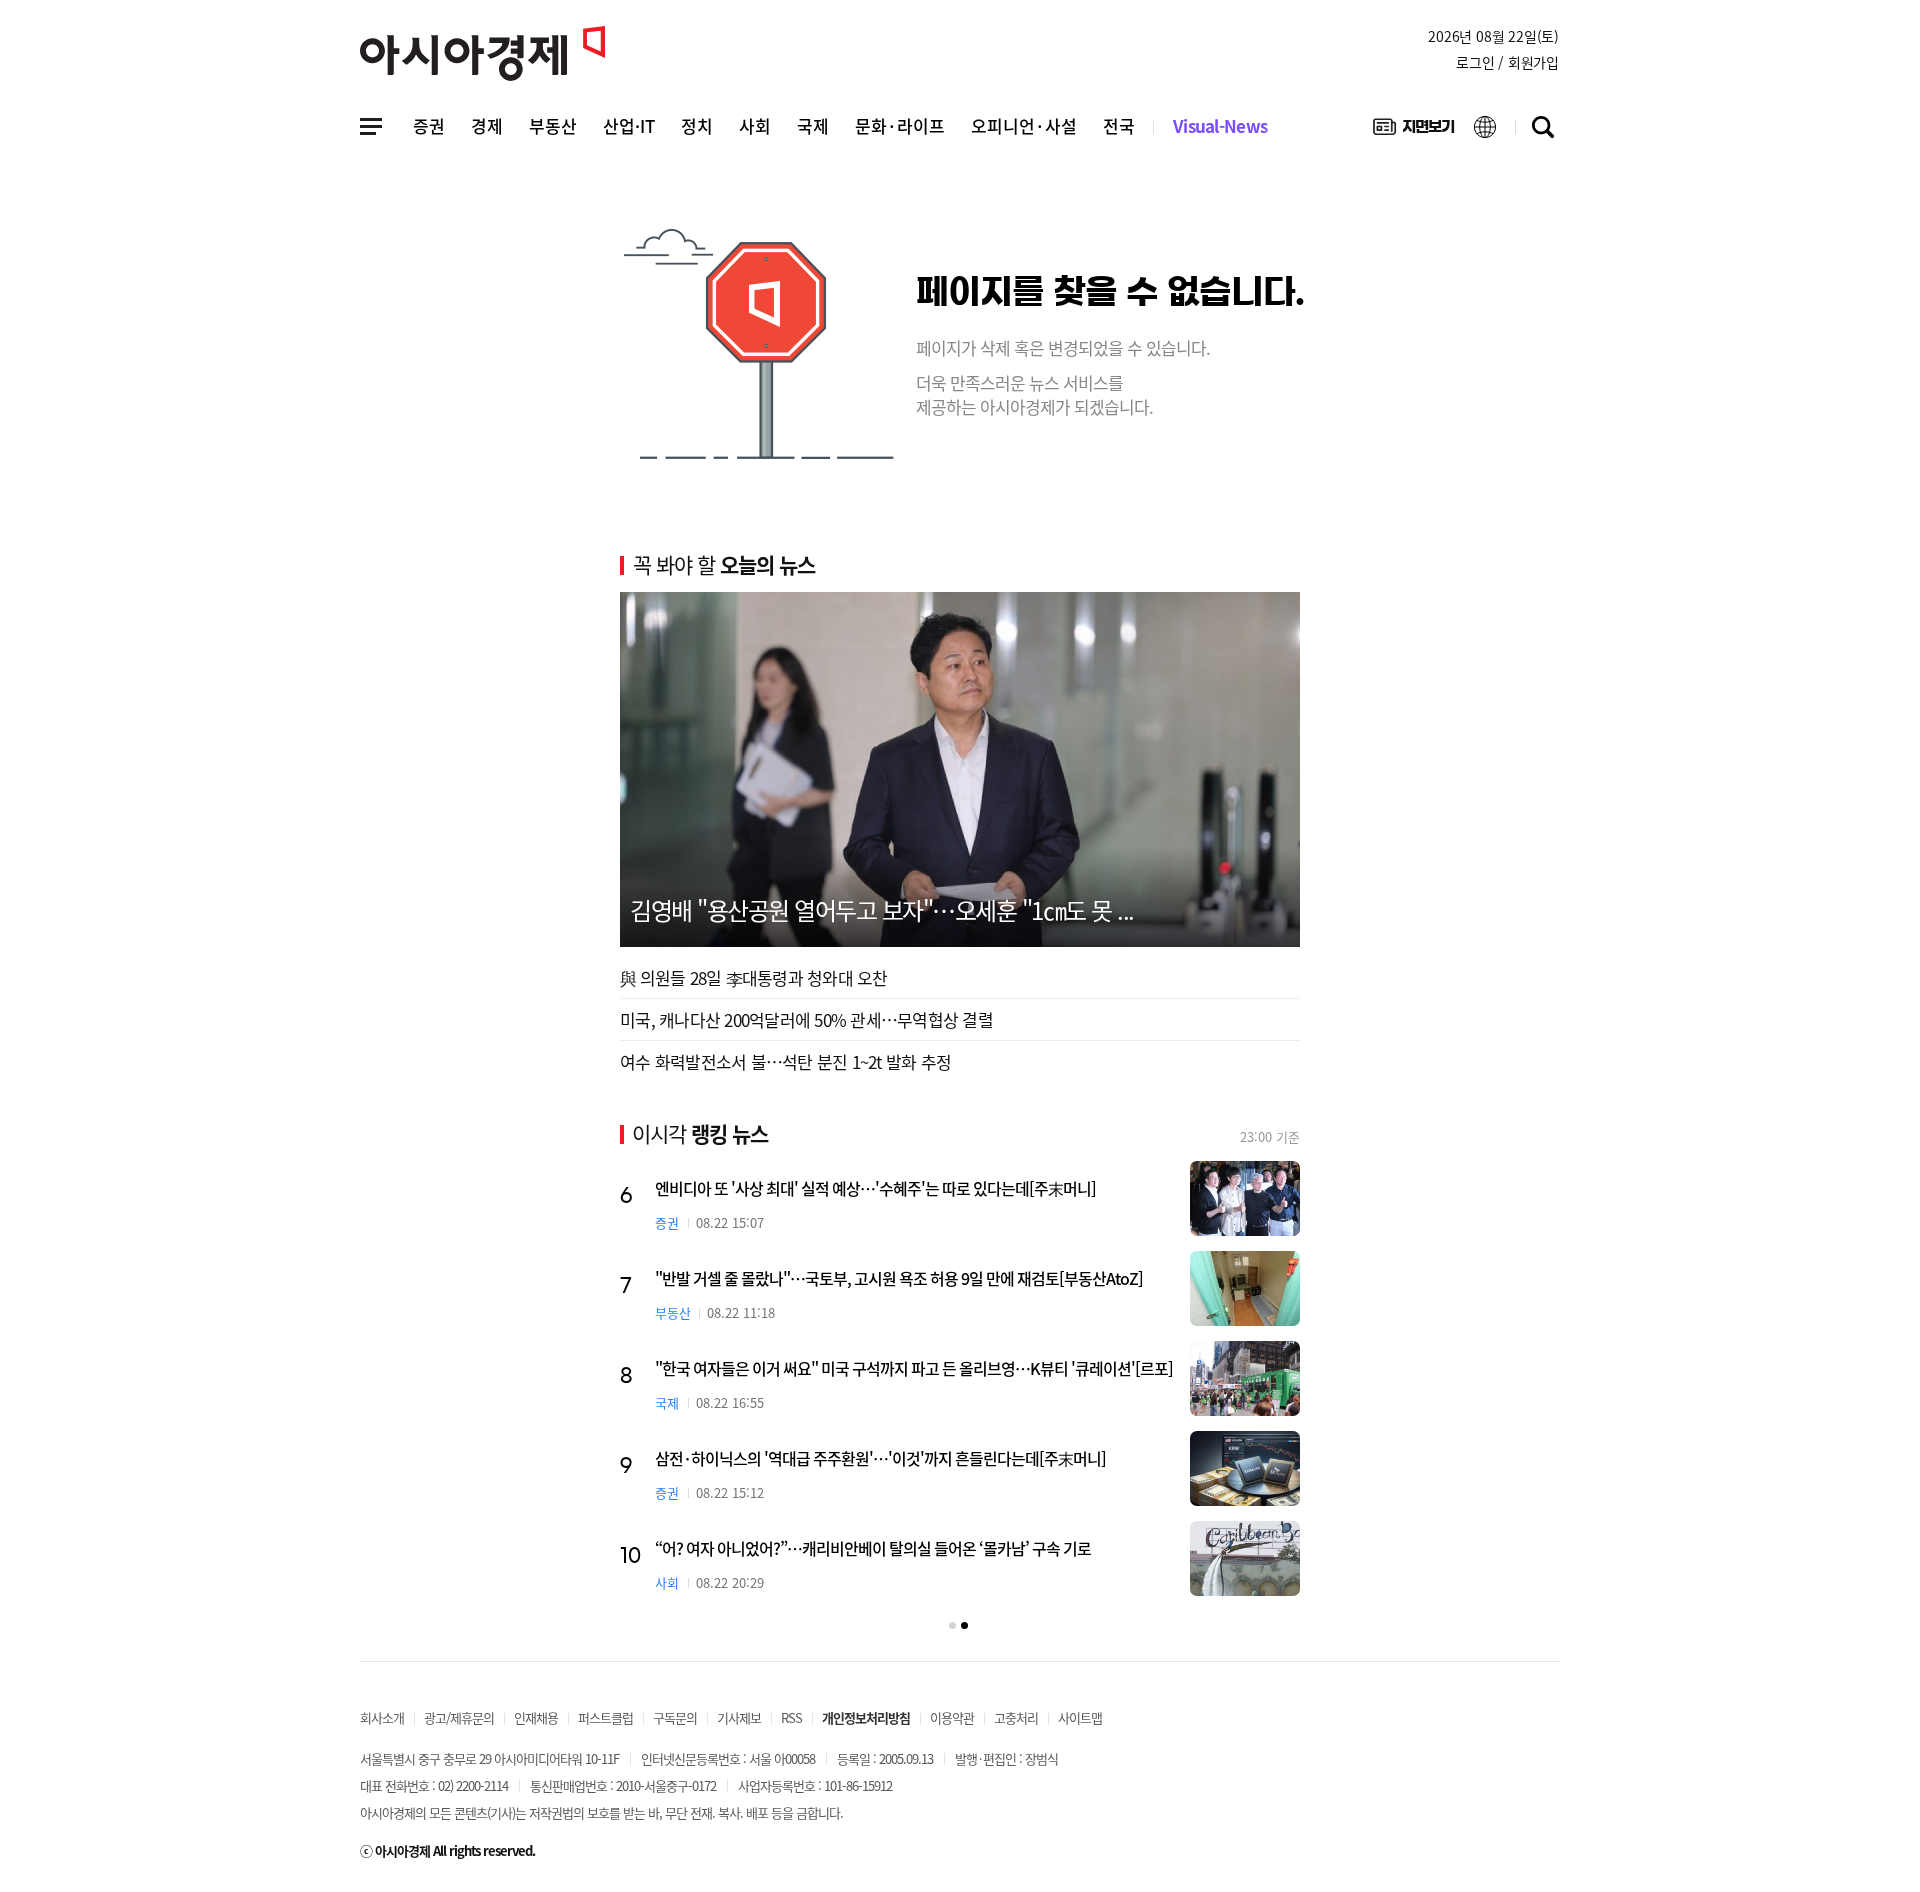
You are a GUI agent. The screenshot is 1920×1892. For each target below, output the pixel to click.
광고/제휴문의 (459, 1717)
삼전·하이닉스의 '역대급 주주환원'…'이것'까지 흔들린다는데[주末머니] (880, 1458)
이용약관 (952, 1717)
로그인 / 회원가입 (1507, 62)
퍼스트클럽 (605, 1717)
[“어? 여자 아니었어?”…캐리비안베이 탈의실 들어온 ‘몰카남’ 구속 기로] (1245, 1558)
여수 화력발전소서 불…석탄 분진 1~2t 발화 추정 (785, 1061)
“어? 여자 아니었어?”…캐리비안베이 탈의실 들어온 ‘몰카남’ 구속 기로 (873, 1548)
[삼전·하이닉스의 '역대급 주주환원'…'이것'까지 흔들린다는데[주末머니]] (1245, 1468)
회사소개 (382, 1717)
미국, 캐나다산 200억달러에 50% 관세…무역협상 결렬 (806, 1019)
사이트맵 (1080, 1717)
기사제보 (739, 1717)
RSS (791, 1717)
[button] (952, 1625)
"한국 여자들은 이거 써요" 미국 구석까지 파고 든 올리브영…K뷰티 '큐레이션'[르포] (914, 1368)
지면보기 (1413, 131)
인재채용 (536, 1717)
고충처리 (1016, 1717)
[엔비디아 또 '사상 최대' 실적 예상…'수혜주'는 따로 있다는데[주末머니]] (1245, 1198)
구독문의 (675, 1717)
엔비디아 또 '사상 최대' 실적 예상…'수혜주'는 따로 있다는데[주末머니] (875, 1188)
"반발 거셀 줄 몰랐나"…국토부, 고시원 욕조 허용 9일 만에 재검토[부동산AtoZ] (899, 1278)
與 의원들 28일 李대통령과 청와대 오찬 (754, 977)
